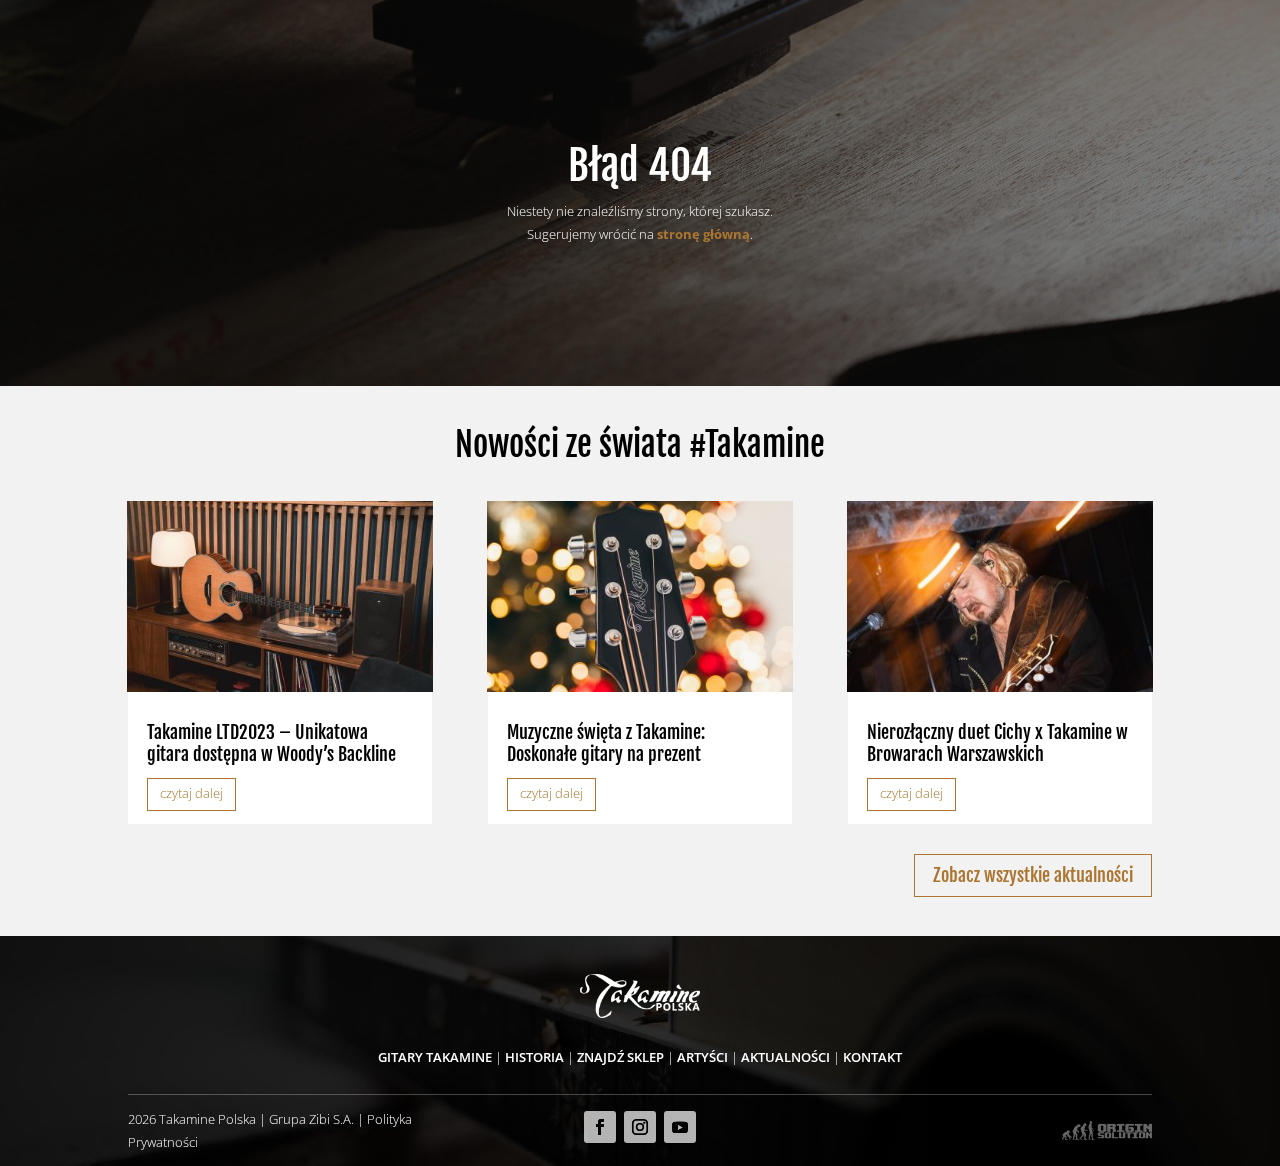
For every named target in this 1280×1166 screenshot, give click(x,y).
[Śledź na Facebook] (600, 1127)
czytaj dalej (191, 793)
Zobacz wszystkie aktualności (1033, 875)
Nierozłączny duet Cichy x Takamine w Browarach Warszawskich (997, 743)
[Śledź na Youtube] (680, 1127)
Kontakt (872, 1057)
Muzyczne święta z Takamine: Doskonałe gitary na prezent (606, 743)
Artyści (702, 1057)
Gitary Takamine (435, 1057)
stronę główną (703, 234)
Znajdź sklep (620, 1057)
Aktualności (785, 1057)
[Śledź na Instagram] (640, 1127)
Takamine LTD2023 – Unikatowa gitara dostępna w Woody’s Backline (271, 743)
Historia (534, 1057)
